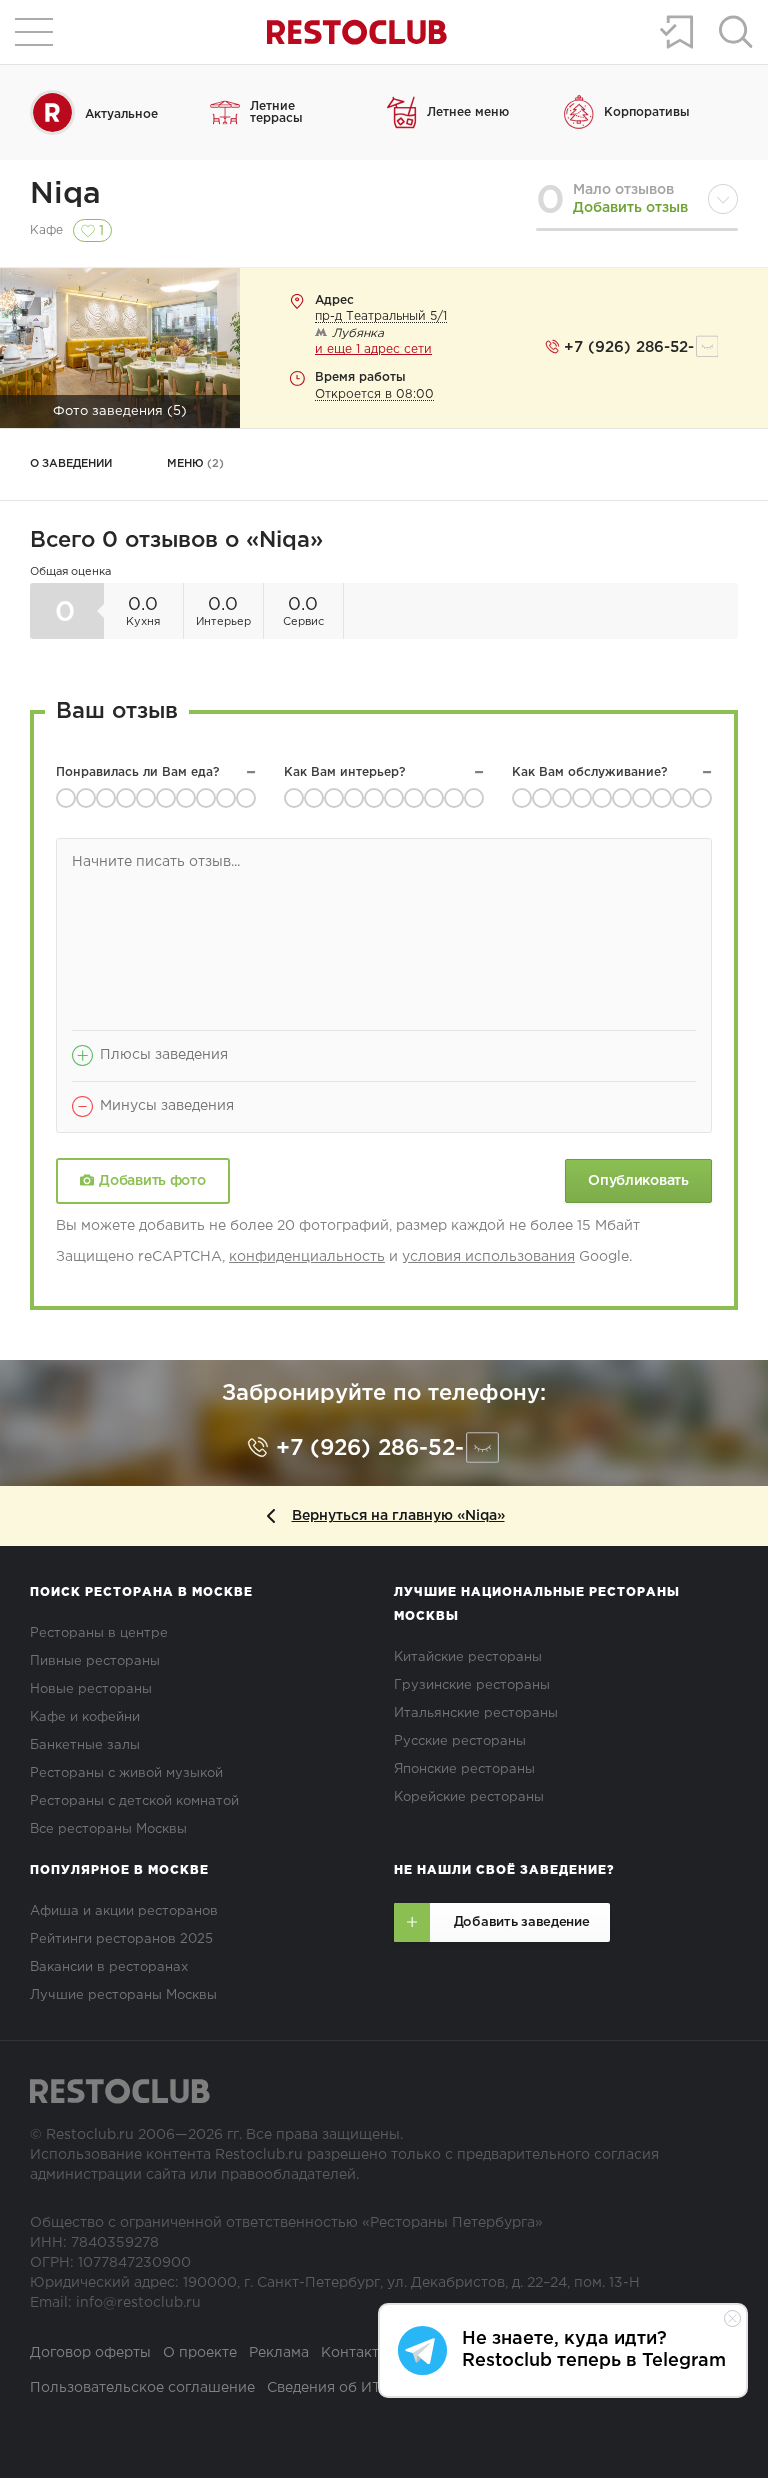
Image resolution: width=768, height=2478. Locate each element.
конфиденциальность (307, 1257)
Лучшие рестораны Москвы (123, 1995)
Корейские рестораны (469, 1797)
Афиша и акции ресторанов (124, 1911)
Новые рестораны (91, 1689)
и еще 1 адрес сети (373, 349)
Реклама (279, 2353)
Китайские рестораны (468, 1657)
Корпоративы (647, 112)
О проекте (200, 2353)
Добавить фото (152, 1181)
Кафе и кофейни (85, 1717)
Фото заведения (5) (120, 411)
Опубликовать (638, 1181)
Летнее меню (468, 112)
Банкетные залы (85, 1745)
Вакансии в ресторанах (109, 1967)
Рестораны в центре (99, 1633)
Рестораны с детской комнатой (134, 1801)
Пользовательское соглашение (142, 2388)
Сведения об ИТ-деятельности (376, 2388)
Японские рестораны (464, 1769)
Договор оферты (90, 2353)
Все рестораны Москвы (108, 1829)
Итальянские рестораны (476, 1713)
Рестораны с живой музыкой (126, 1773)
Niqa (65, 194)
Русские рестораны (460, 1741)
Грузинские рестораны (472, 1685)
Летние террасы (276, 112)
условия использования (488, 1257)
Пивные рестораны (95, 1661)
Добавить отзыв (630, 208)
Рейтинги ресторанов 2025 (121, 1939)
